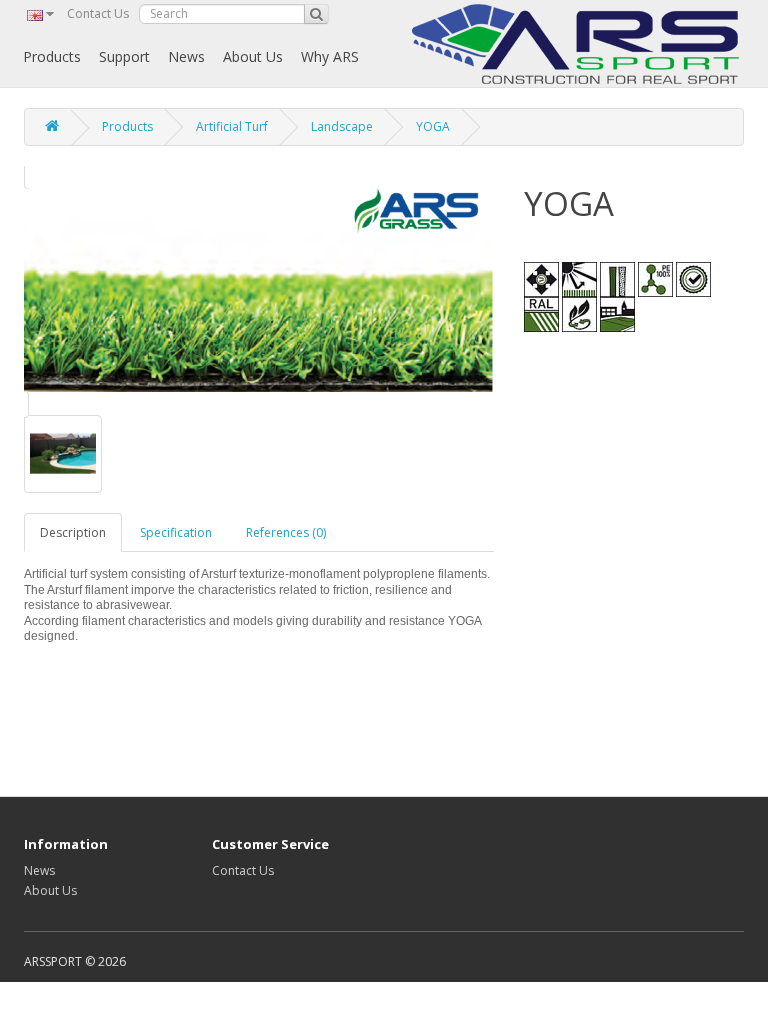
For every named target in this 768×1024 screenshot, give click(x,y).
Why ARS (330, 56)
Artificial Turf (232, 126)
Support (124, 56)
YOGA (433, 126)
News (186, 56)
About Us (253, 56)
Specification (176, 532)
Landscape (342, 126)
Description (73, 532)
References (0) (286, 532)
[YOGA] (259, 290)
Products (52, 56)
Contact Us (98, 13)
